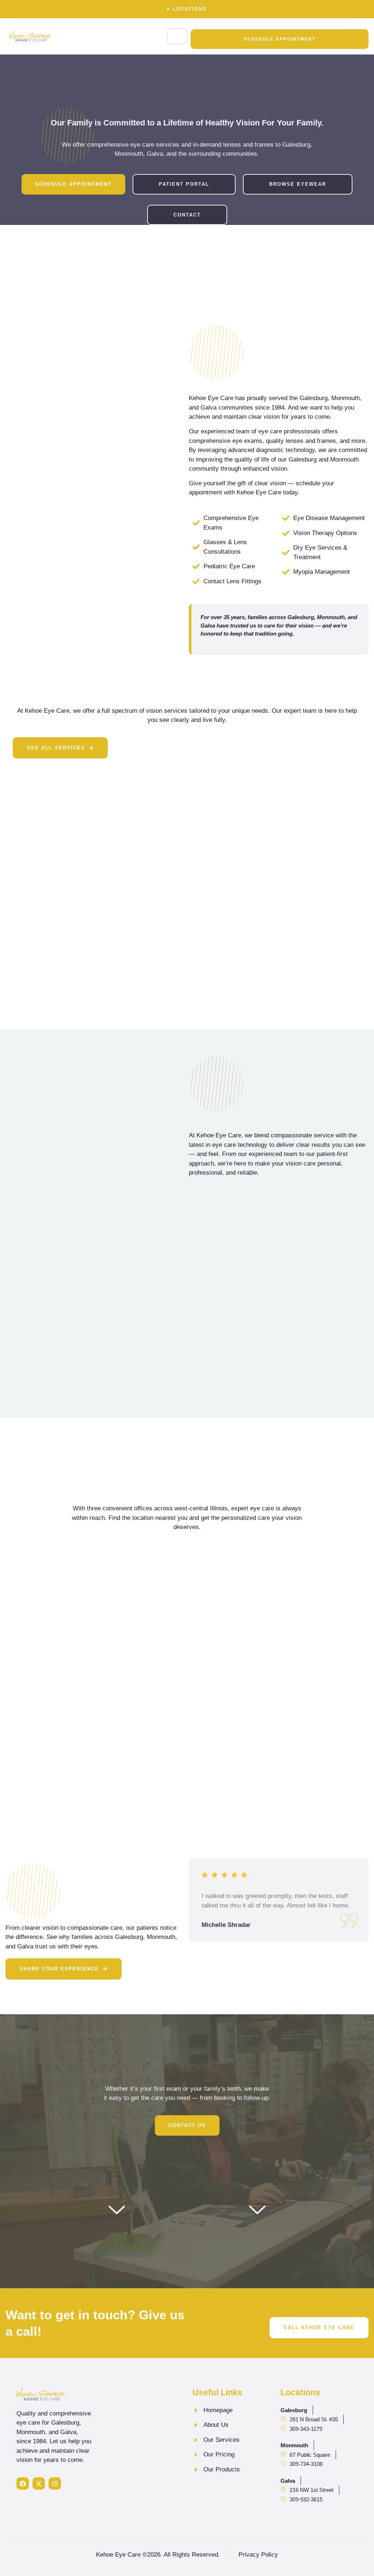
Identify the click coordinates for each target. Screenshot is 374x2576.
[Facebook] (23, 2483)
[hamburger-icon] (177, 36)
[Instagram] (55, 2483)
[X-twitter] (39, 2483)
